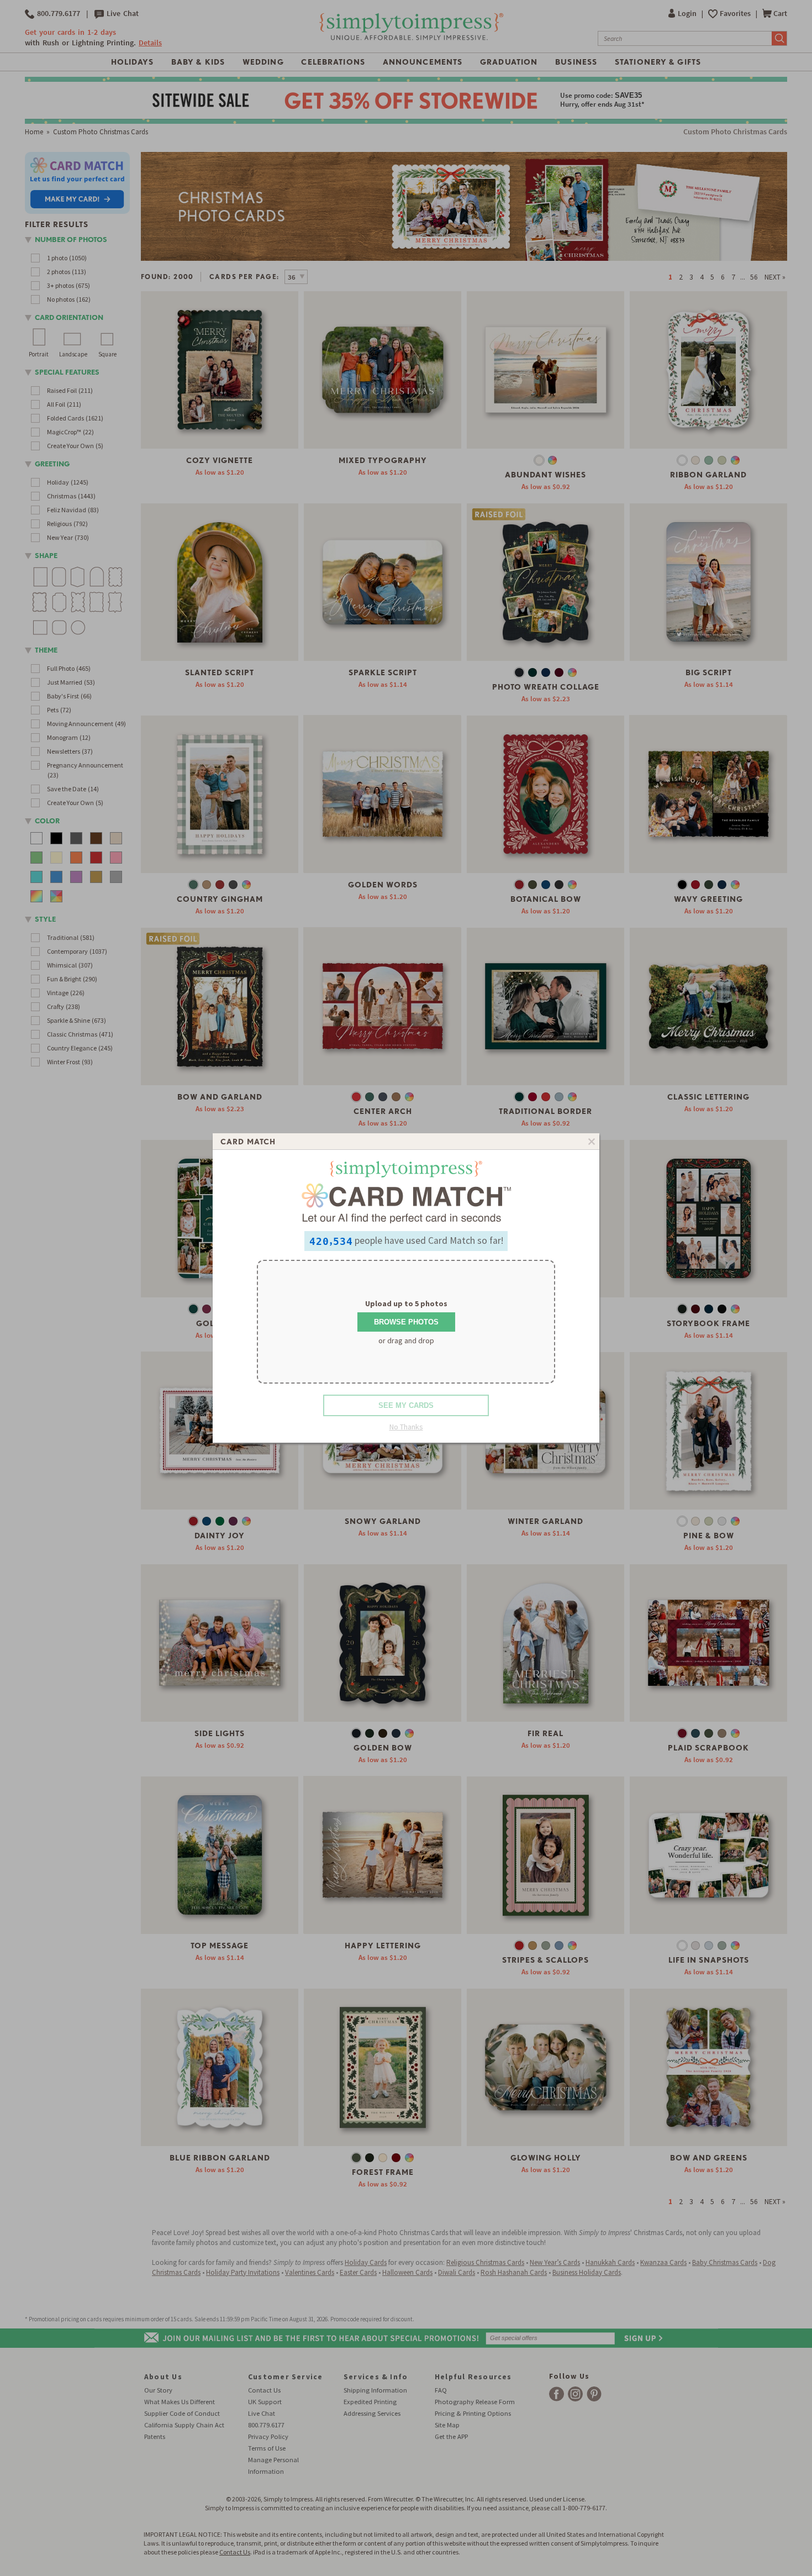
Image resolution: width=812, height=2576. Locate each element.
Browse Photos (406, 1322)
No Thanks (406, 1427)
